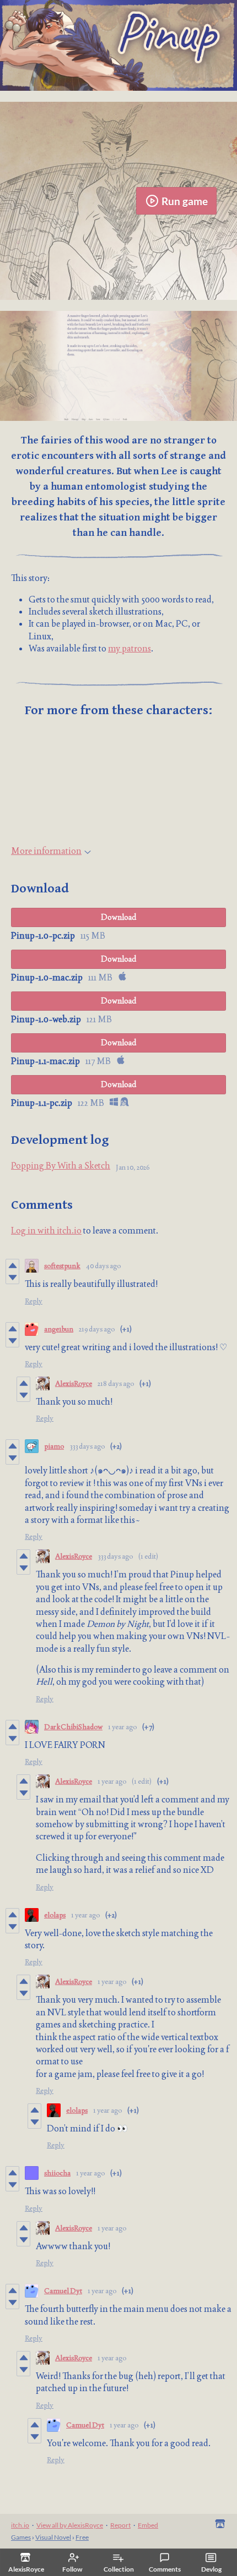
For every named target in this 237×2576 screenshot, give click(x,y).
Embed (148, 2525)
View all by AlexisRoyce (70, 2525)
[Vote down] (12, 1278)
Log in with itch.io (46, 1231)
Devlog (211, 2569)
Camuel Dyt (63, 2291)
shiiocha (57, 2173)
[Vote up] (12, 1265)
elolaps (55, 1915)
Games (21, 2537)
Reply (34, 1301)
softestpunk (62, 1266)
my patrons (130, 648)
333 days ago (87, 1446)
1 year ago (122, 1727)
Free (82, 2537)
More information (46, 851)
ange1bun (59, 1329)
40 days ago (103, 1266)
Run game (185, 201)
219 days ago (97, 1329)
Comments (165, 2569)
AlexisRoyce (74, 1383)
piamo (54, 1446)
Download (119, 917)
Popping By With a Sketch (61, 1166)
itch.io (20, 2525)
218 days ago (116, 1383)
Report (120, 2525)
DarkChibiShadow (73, 1727)
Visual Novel (53, 2537)
